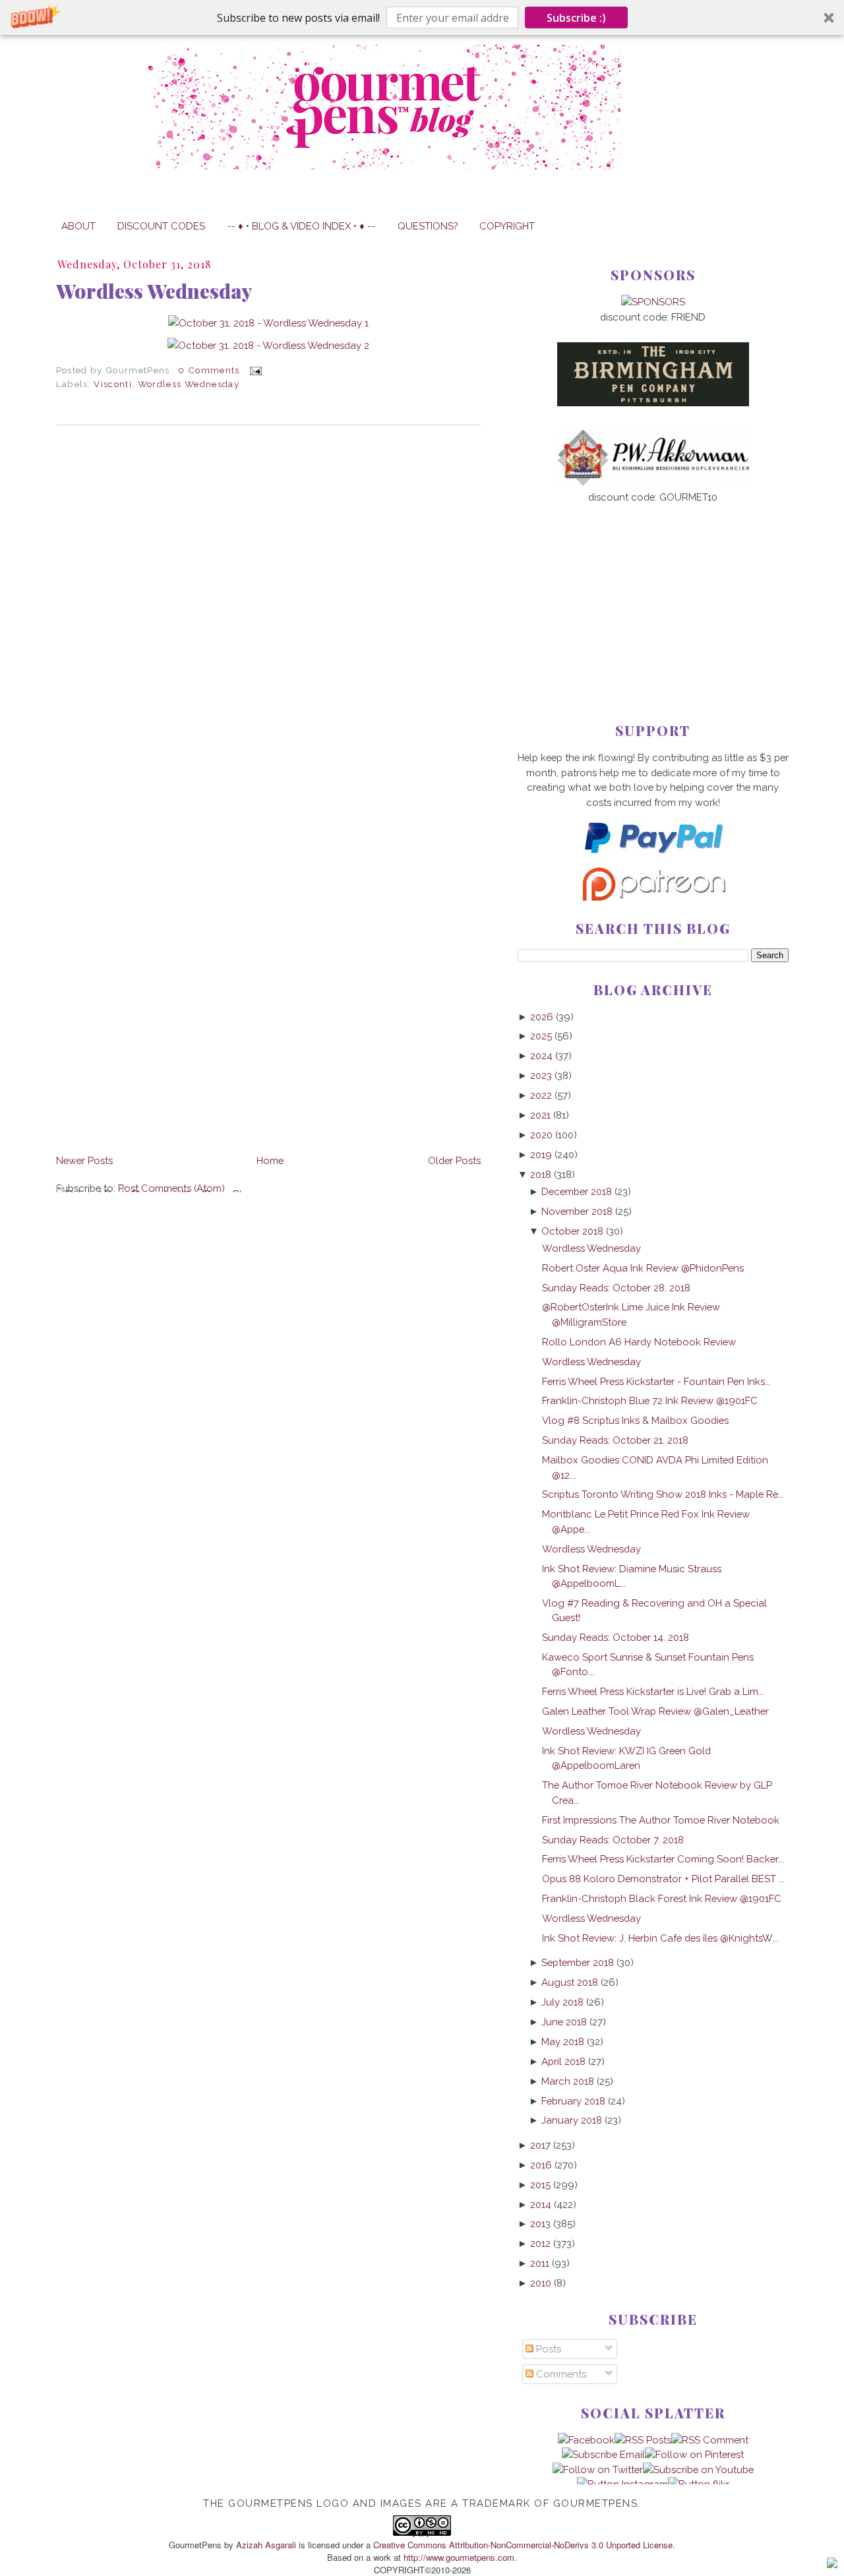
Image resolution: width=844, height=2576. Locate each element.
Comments (560, 2374)
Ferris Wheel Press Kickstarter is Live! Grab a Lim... (653, 1691)
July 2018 (562, 2002)
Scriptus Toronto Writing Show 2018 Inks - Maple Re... (663, 1494)
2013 (540, 2223)
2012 (540, 2243)
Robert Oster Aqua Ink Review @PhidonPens (643, 1268)
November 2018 (577, 1211)
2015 (540, 2185)
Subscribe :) (576, 18)
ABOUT (78, 226)
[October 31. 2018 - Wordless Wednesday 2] (268, 345)
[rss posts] (643, 2440)
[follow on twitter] (598, 2469)
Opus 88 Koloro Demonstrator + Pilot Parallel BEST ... (663, 1879)
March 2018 (568, 2081)
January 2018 (572, 2120)
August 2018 (570, 1982)
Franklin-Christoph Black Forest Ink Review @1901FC (662, 1898)
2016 (541, 2165)
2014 (541, 2204)
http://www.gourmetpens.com (459, 2557)
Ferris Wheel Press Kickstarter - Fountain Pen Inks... (656, 1381)
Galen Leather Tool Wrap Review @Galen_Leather (655, 1711)
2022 (541, 1095)
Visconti (113, 384)
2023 (541, 1075)
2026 (542, 1017)
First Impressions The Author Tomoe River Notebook (661, 1820)
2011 (540, 2263)
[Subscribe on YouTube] (698, 2469)
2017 (540, 2145)
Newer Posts (84, 1160)
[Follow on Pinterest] (694, 2454)
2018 (541, 1174)
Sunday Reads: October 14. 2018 (616, 1637)
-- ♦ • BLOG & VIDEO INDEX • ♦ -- (301, 226)
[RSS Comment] (710, 2440)
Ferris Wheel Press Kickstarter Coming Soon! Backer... (663, 1859)
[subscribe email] (603, 2454)
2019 (541, 1154)
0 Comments (209, 370)
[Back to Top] (832, 2565)
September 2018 (578, 1962)
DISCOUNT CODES (161, 226)
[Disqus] (268, 616)
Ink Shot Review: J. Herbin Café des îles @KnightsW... (660, 1938)
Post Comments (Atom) (171, 1188)
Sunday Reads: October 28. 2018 (616, 1288)
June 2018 (564, 2022)
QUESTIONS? (428, 226)
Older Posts (454, 1160)
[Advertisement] (653, 592)
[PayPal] (653, 859)
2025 (541, 1036)
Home (270, 1160)
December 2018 (577, 1191)
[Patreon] (653, 897)
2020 (541, 1135)
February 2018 (573, 2101)
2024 (541, 1056)
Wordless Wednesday (154, 291)
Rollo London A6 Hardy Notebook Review (639, 1342)
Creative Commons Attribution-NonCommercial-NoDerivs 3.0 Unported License (523, 2545)
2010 (541, 2283)
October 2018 (572, 1231)
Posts (547, 2349)
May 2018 (563, 2041)
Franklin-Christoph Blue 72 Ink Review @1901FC (650, 1400)
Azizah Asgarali (266, 2545)
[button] (422, 17)
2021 (540, 1115)
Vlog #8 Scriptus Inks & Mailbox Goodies (635, 1420)
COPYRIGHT (507, 226)
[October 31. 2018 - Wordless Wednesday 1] (268, 323)
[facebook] (586, 2440)
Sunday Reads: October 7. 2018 (613, 1840)
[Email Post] (254, 370)
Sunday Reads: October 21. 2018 (615, 1440)
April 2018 (563, 2061)
